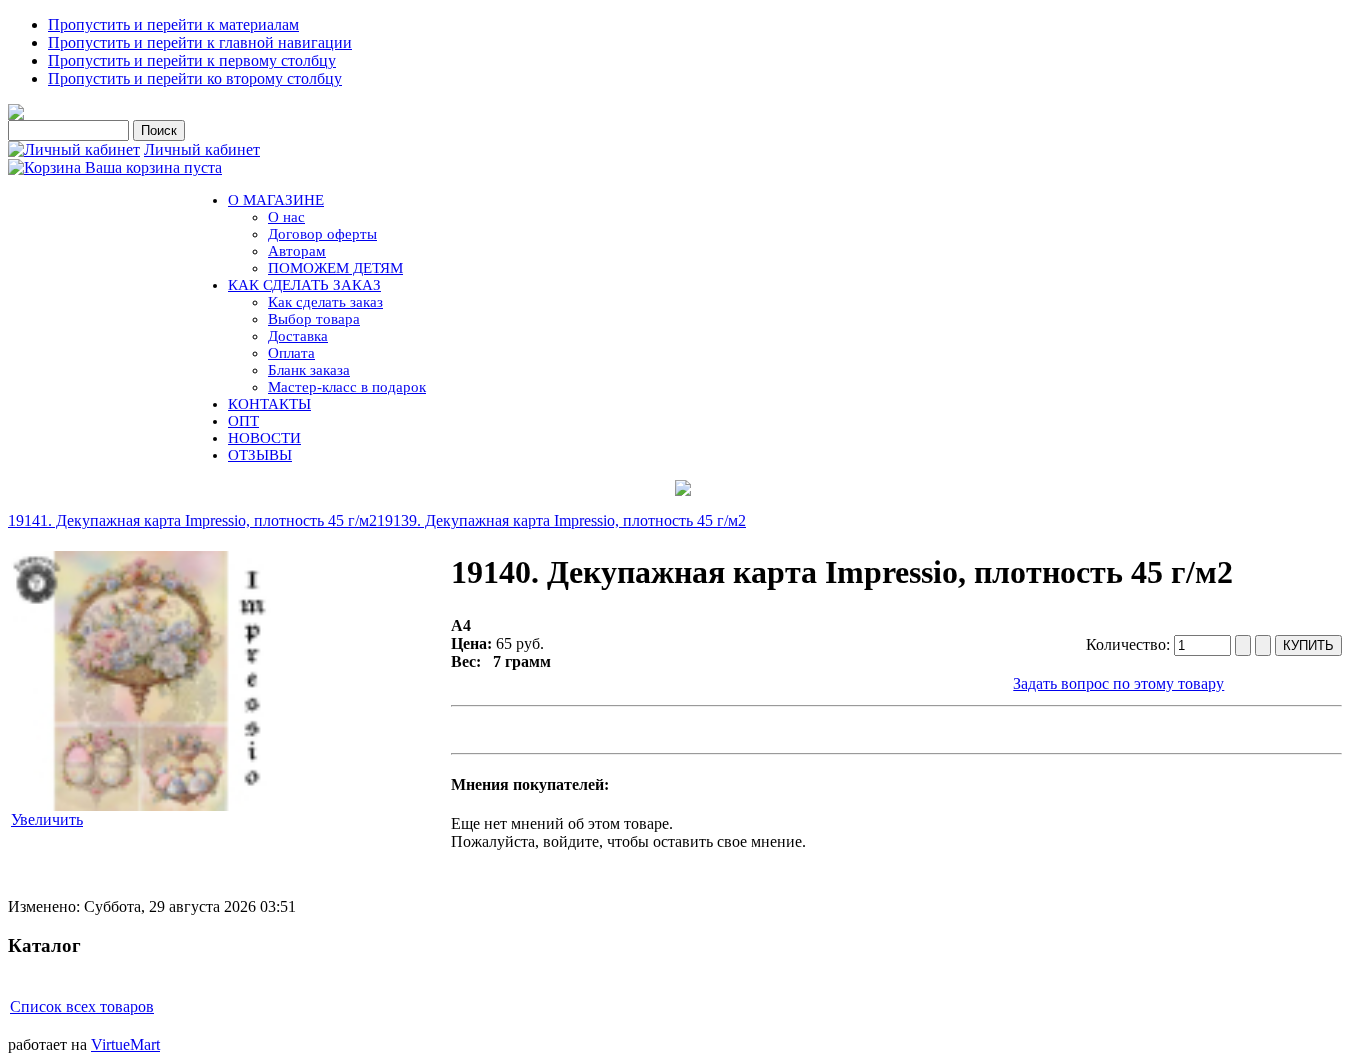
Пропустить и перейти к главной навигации (200, 42)
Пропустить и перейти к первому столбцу (192, 60)
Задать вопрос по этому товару (1118, 683)
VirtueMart (125, 1044)
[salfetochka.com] (16, 114)
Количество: (1130, 644)
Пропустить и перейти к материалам (173, 24)
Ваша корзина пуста (153, 167)
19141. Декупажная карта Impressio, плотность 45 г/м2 (192, 520)
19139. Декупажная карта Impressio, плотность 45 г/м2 (561, 520)
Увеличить (47, 819)
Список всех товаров (82, 1006)
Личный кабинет (202, 149)
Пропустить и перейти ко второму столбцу (195, 78)
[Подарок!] (683, 488)
